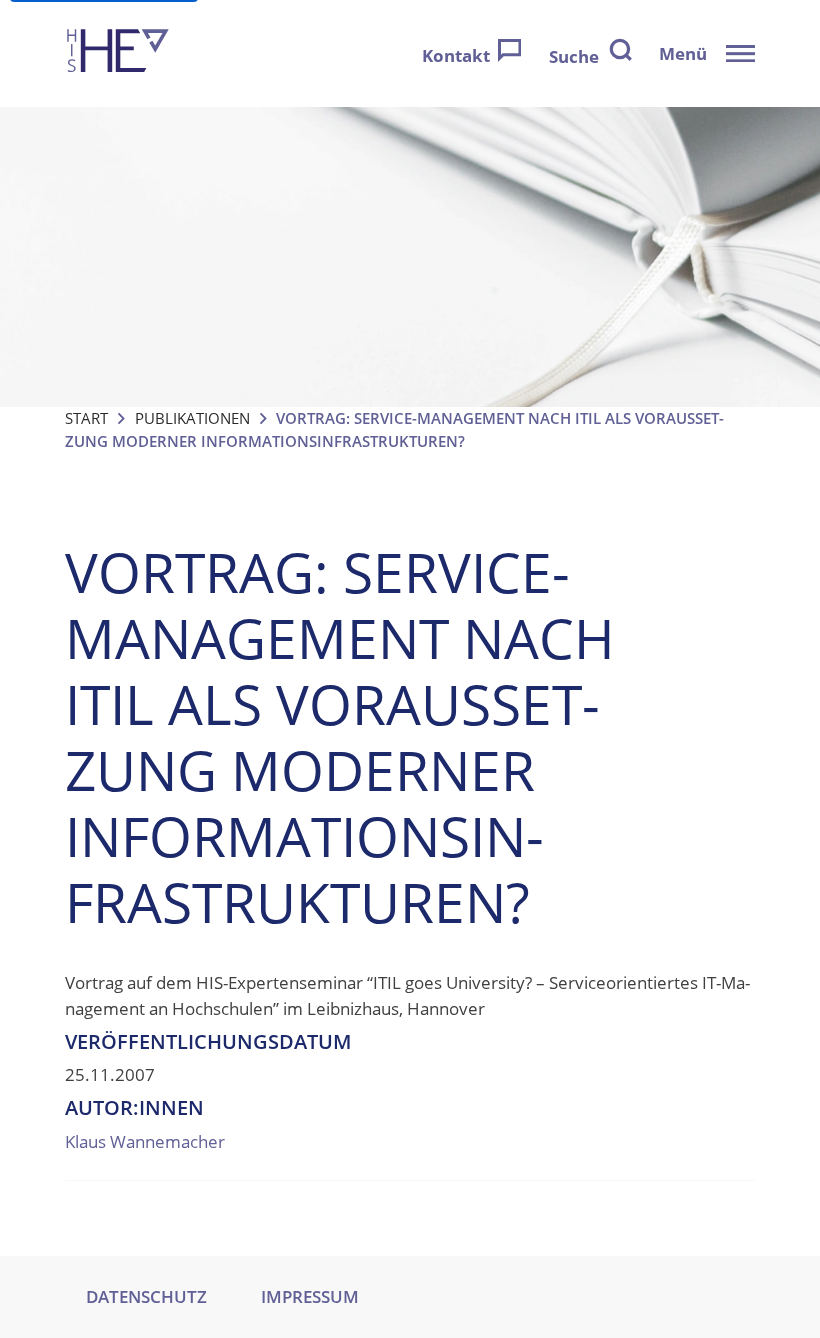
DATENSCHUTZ (146, 1296)
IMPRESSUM (310, 1296)
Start (86, 418)
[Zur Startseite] (118, 53)
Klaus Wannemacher (145, 1141)
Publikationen (192, 418)
